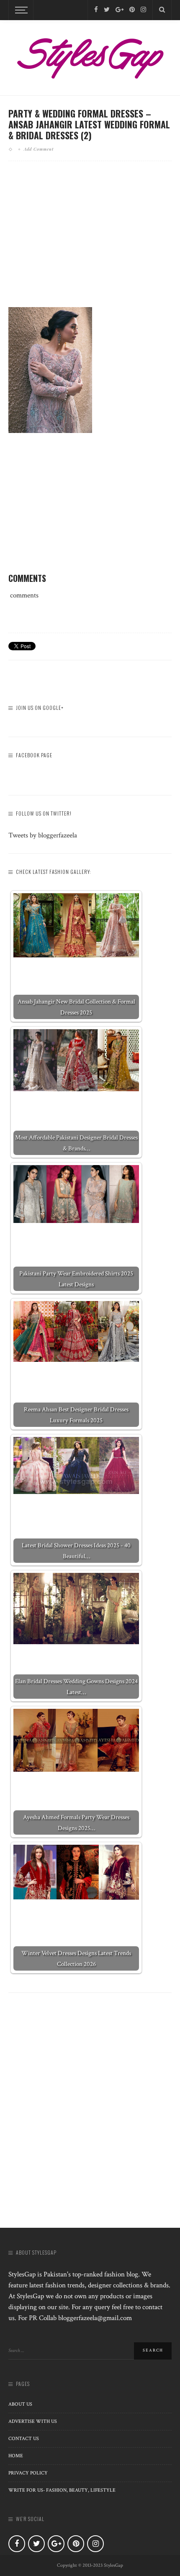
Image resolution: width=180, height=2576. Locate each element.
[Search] (162, 10)
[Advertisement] (90, 241)
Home (16, 2456)
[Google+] (120, 10)
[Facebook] (96, 10)
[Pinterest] (132, 10)
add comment (39, 149)
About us (20, 2404)
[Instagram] (143, 10)
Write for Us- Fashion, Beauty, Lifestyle (62, 2490)
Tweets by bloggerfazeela (43, 835)
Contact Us (24, 2439)
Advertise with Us (33, 2421)
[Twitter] (107, 10)
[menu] (20, 10)
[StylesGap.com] (90, 55)
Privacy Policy (28, 2473)
